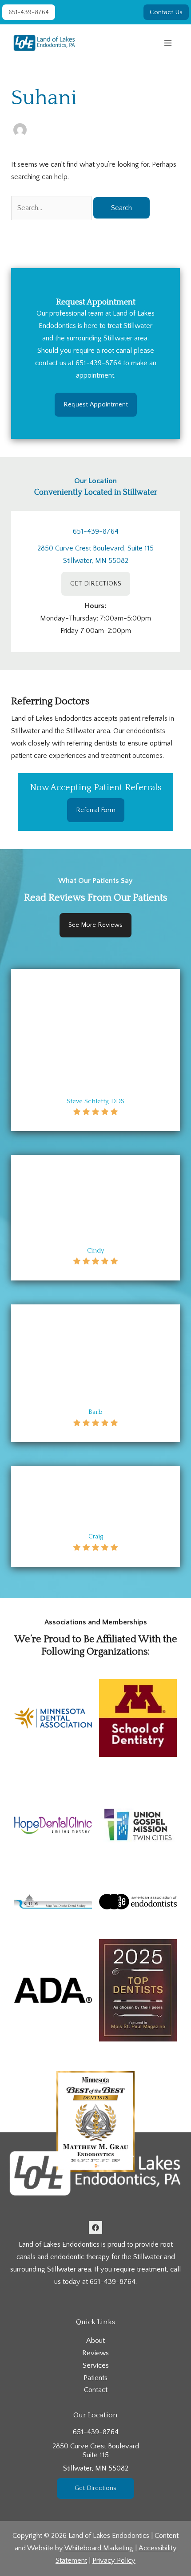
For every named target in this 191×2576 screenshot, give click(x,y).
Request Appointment (96, 404)
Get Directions (95, 2488)
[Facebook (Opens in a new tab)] (95, 2228)
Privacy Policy (114, 2560)
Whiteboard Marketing (99, 2548)
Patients (95, 2378)
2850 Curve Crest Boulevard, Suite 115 (95, 548)
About (95, 2341)
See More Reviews (95, 925)
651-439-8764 (98, 363)
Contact (96, 2390)
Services (96, 2365)
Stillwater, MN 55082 (96, 561)
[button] (29, 12)
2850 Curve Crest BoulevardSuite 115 (96, 2457)
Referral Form (96, 810)
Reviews (95, 2353)
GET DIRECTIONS (96, 584)
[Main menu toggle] (168, 43)
